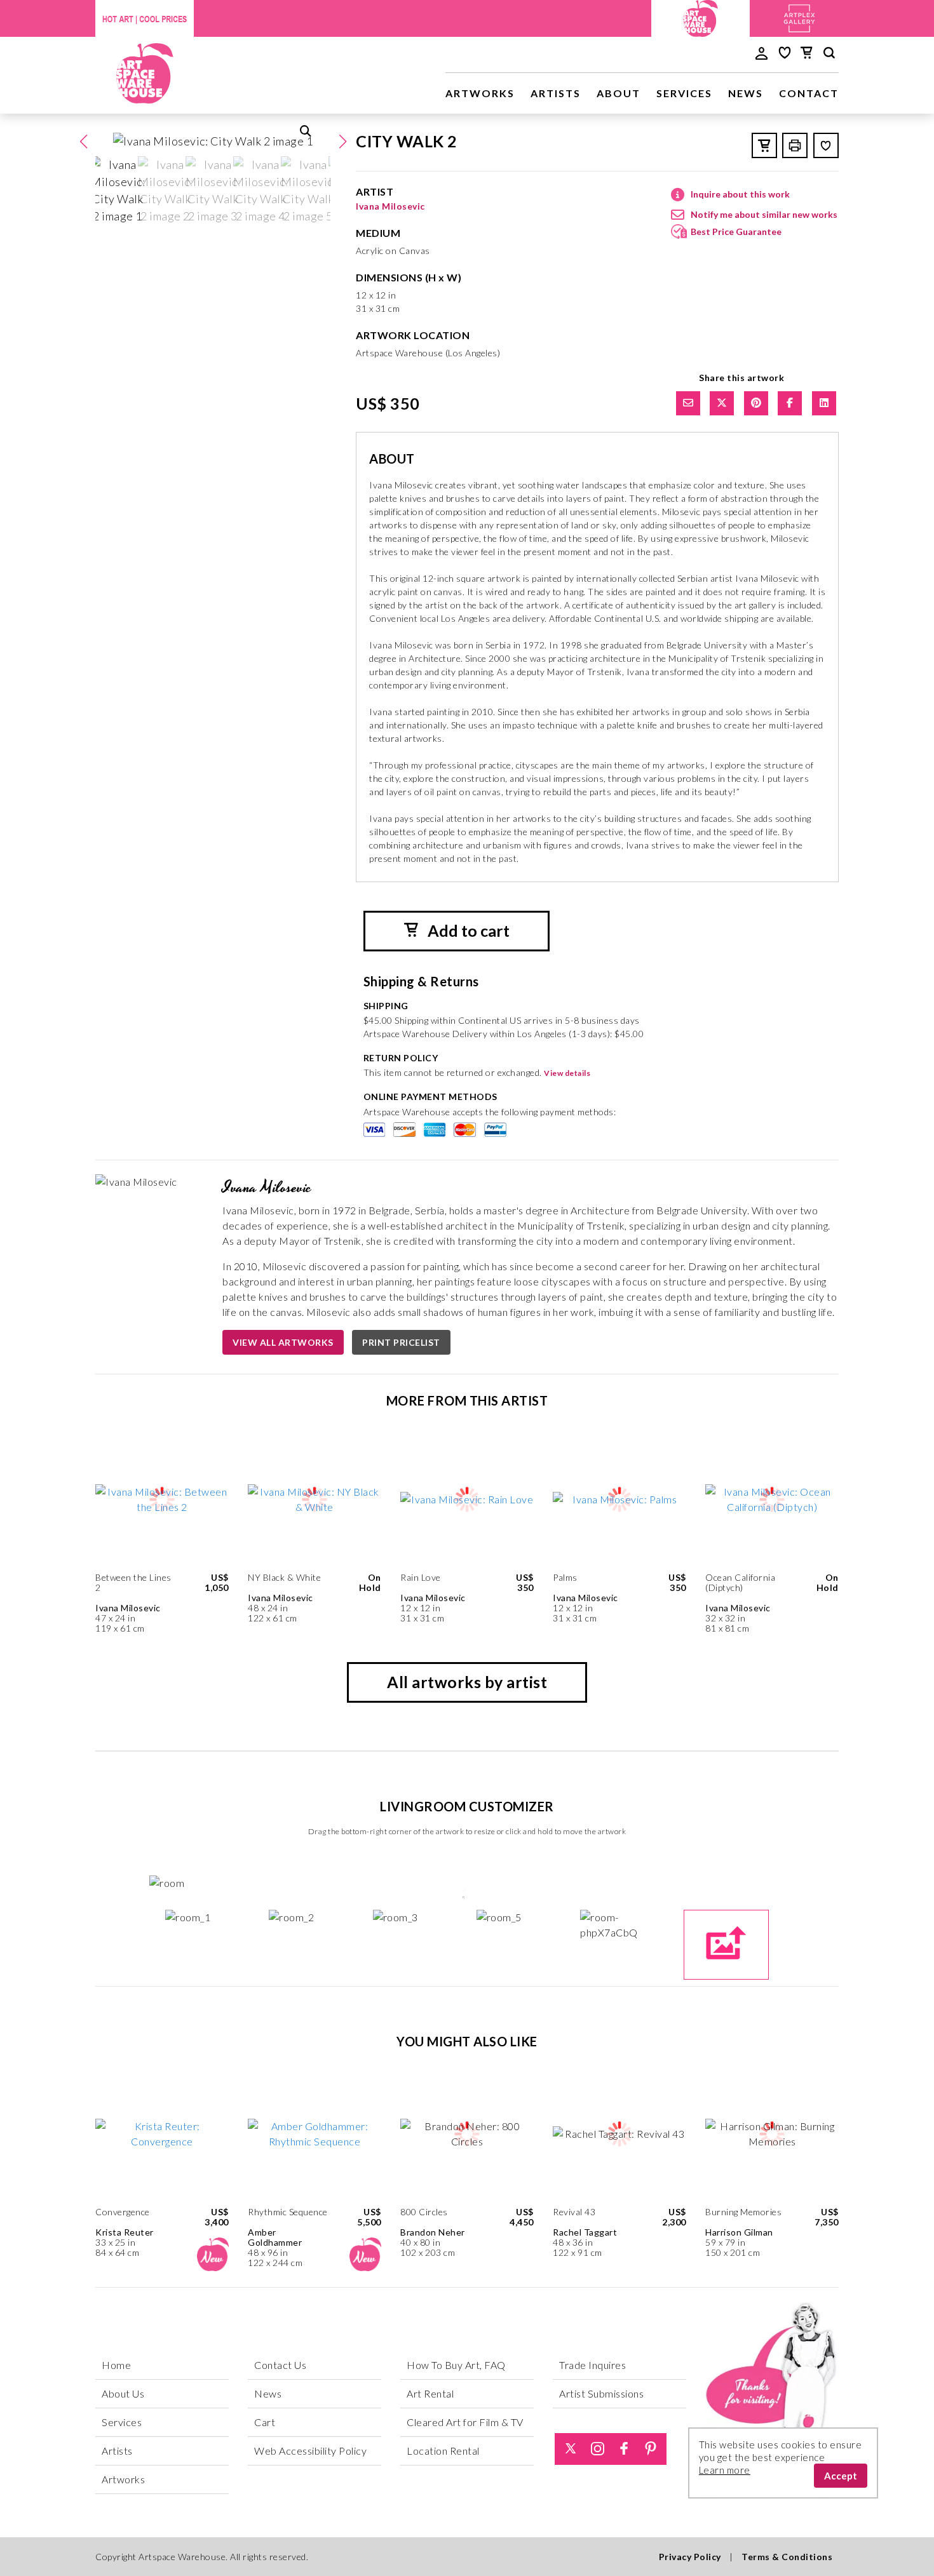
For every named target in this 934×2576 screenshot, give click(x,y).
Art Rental (430, 2393)
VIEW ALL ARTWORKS (283, 1342)
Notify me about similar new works (764, 214)
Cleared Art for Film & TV (465, 2422)
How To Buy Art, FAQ (456, 2365)
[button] (342, 142)
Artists (556, 93)
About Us (123, 2393)
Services (684, 93)
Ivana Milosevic (390, 206)
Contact (809, 93)
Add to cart (467, 930)
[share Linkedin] (824, 403)
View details (567, 1073)
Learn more (725, 2470)
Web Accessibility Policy (310, 2451)
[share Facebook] (790, 403)
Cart (265, 2422)
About (619, 93)
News (746, 93)
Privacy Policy (690, 2557)
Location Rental (443, 2451)
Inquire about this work (740, 194)
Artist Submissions (601, 2393)
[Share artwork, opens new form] (688, 403)
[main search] (829, 55)
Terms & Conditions (787, 2557)
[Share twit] (722, 403)
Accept (841, 2476)
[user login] (761, 52)
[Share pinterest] (756, 403)
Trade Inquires (592, 2365)
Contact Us (280, 2365)
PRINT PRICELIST (401, 1342)
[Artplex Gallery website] (799, 17)
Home (116, 2365)
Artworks (480, 93)
